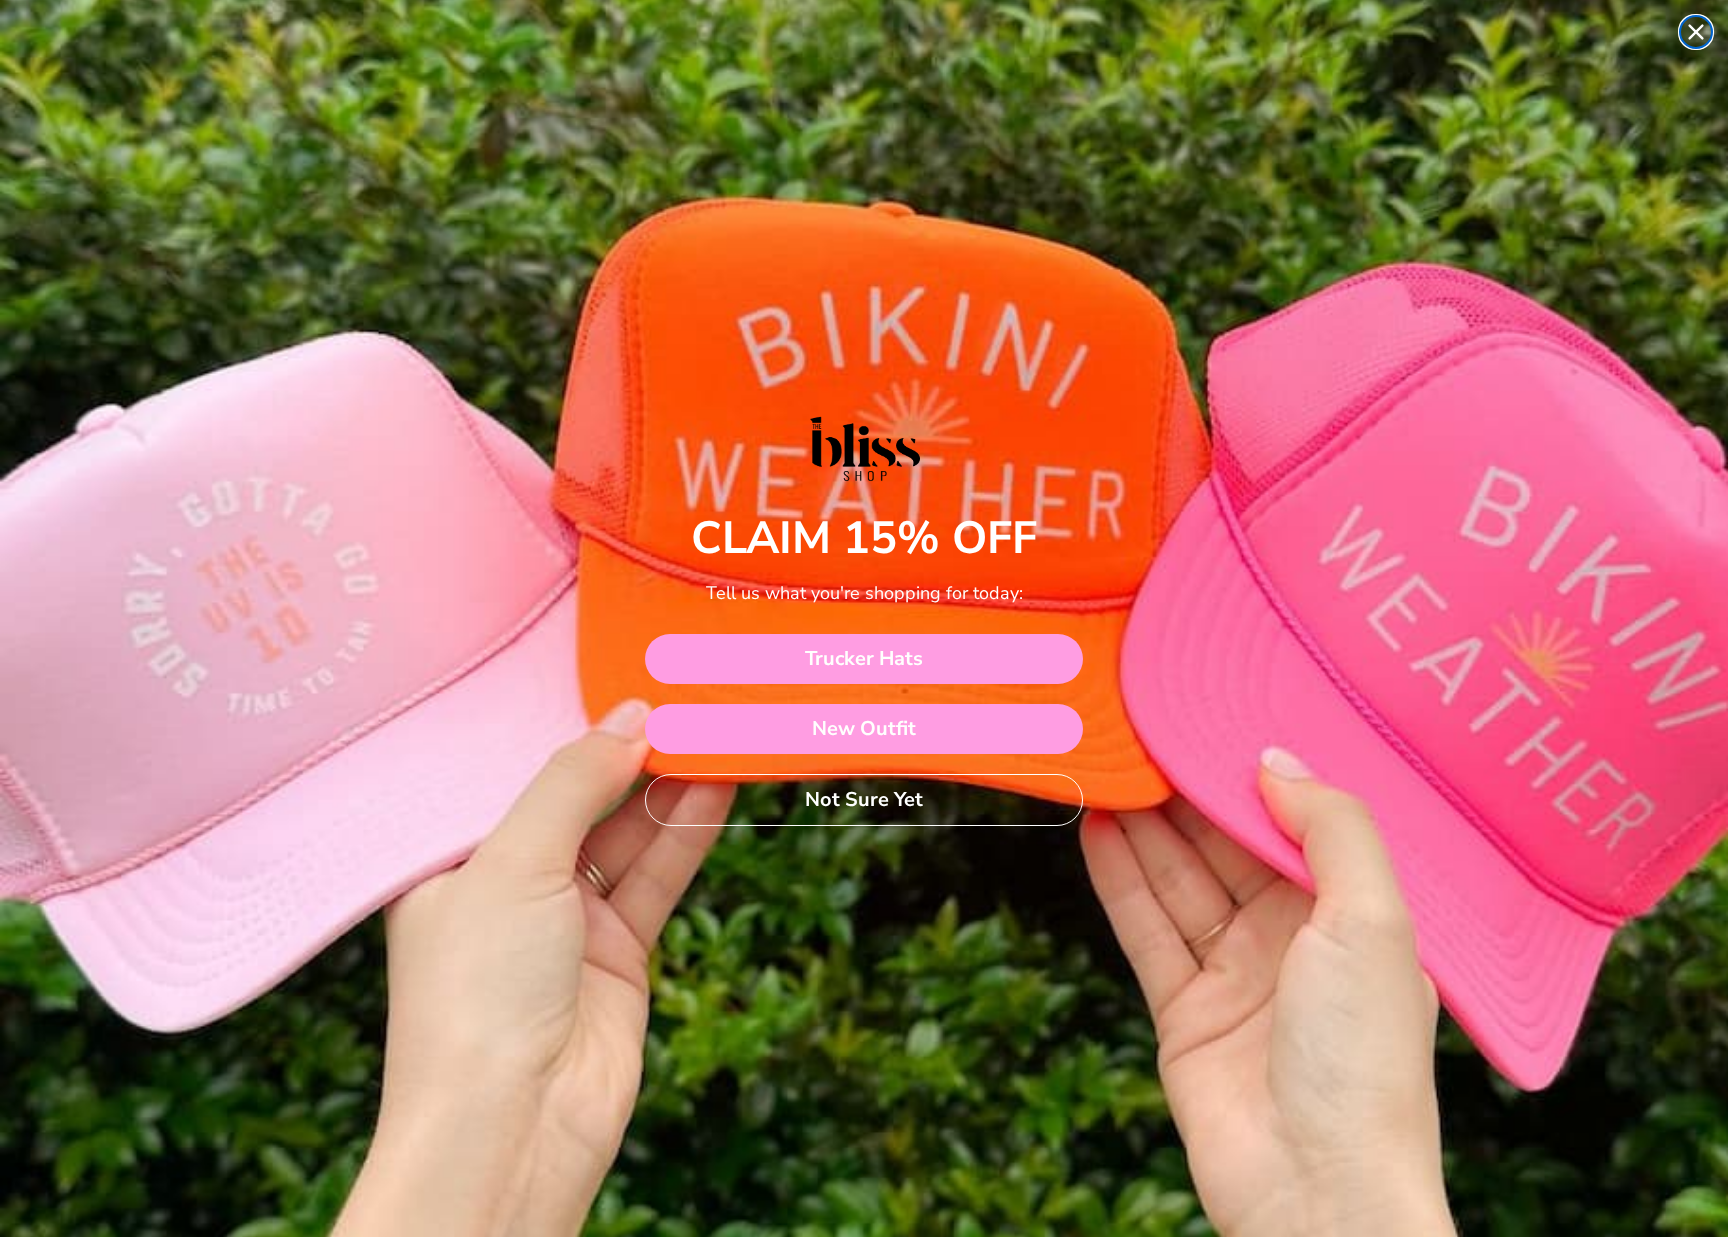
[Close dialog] (1696, 32)
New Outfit (864, 728)
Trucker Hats (864, 658)
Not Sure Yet (864, 799)
